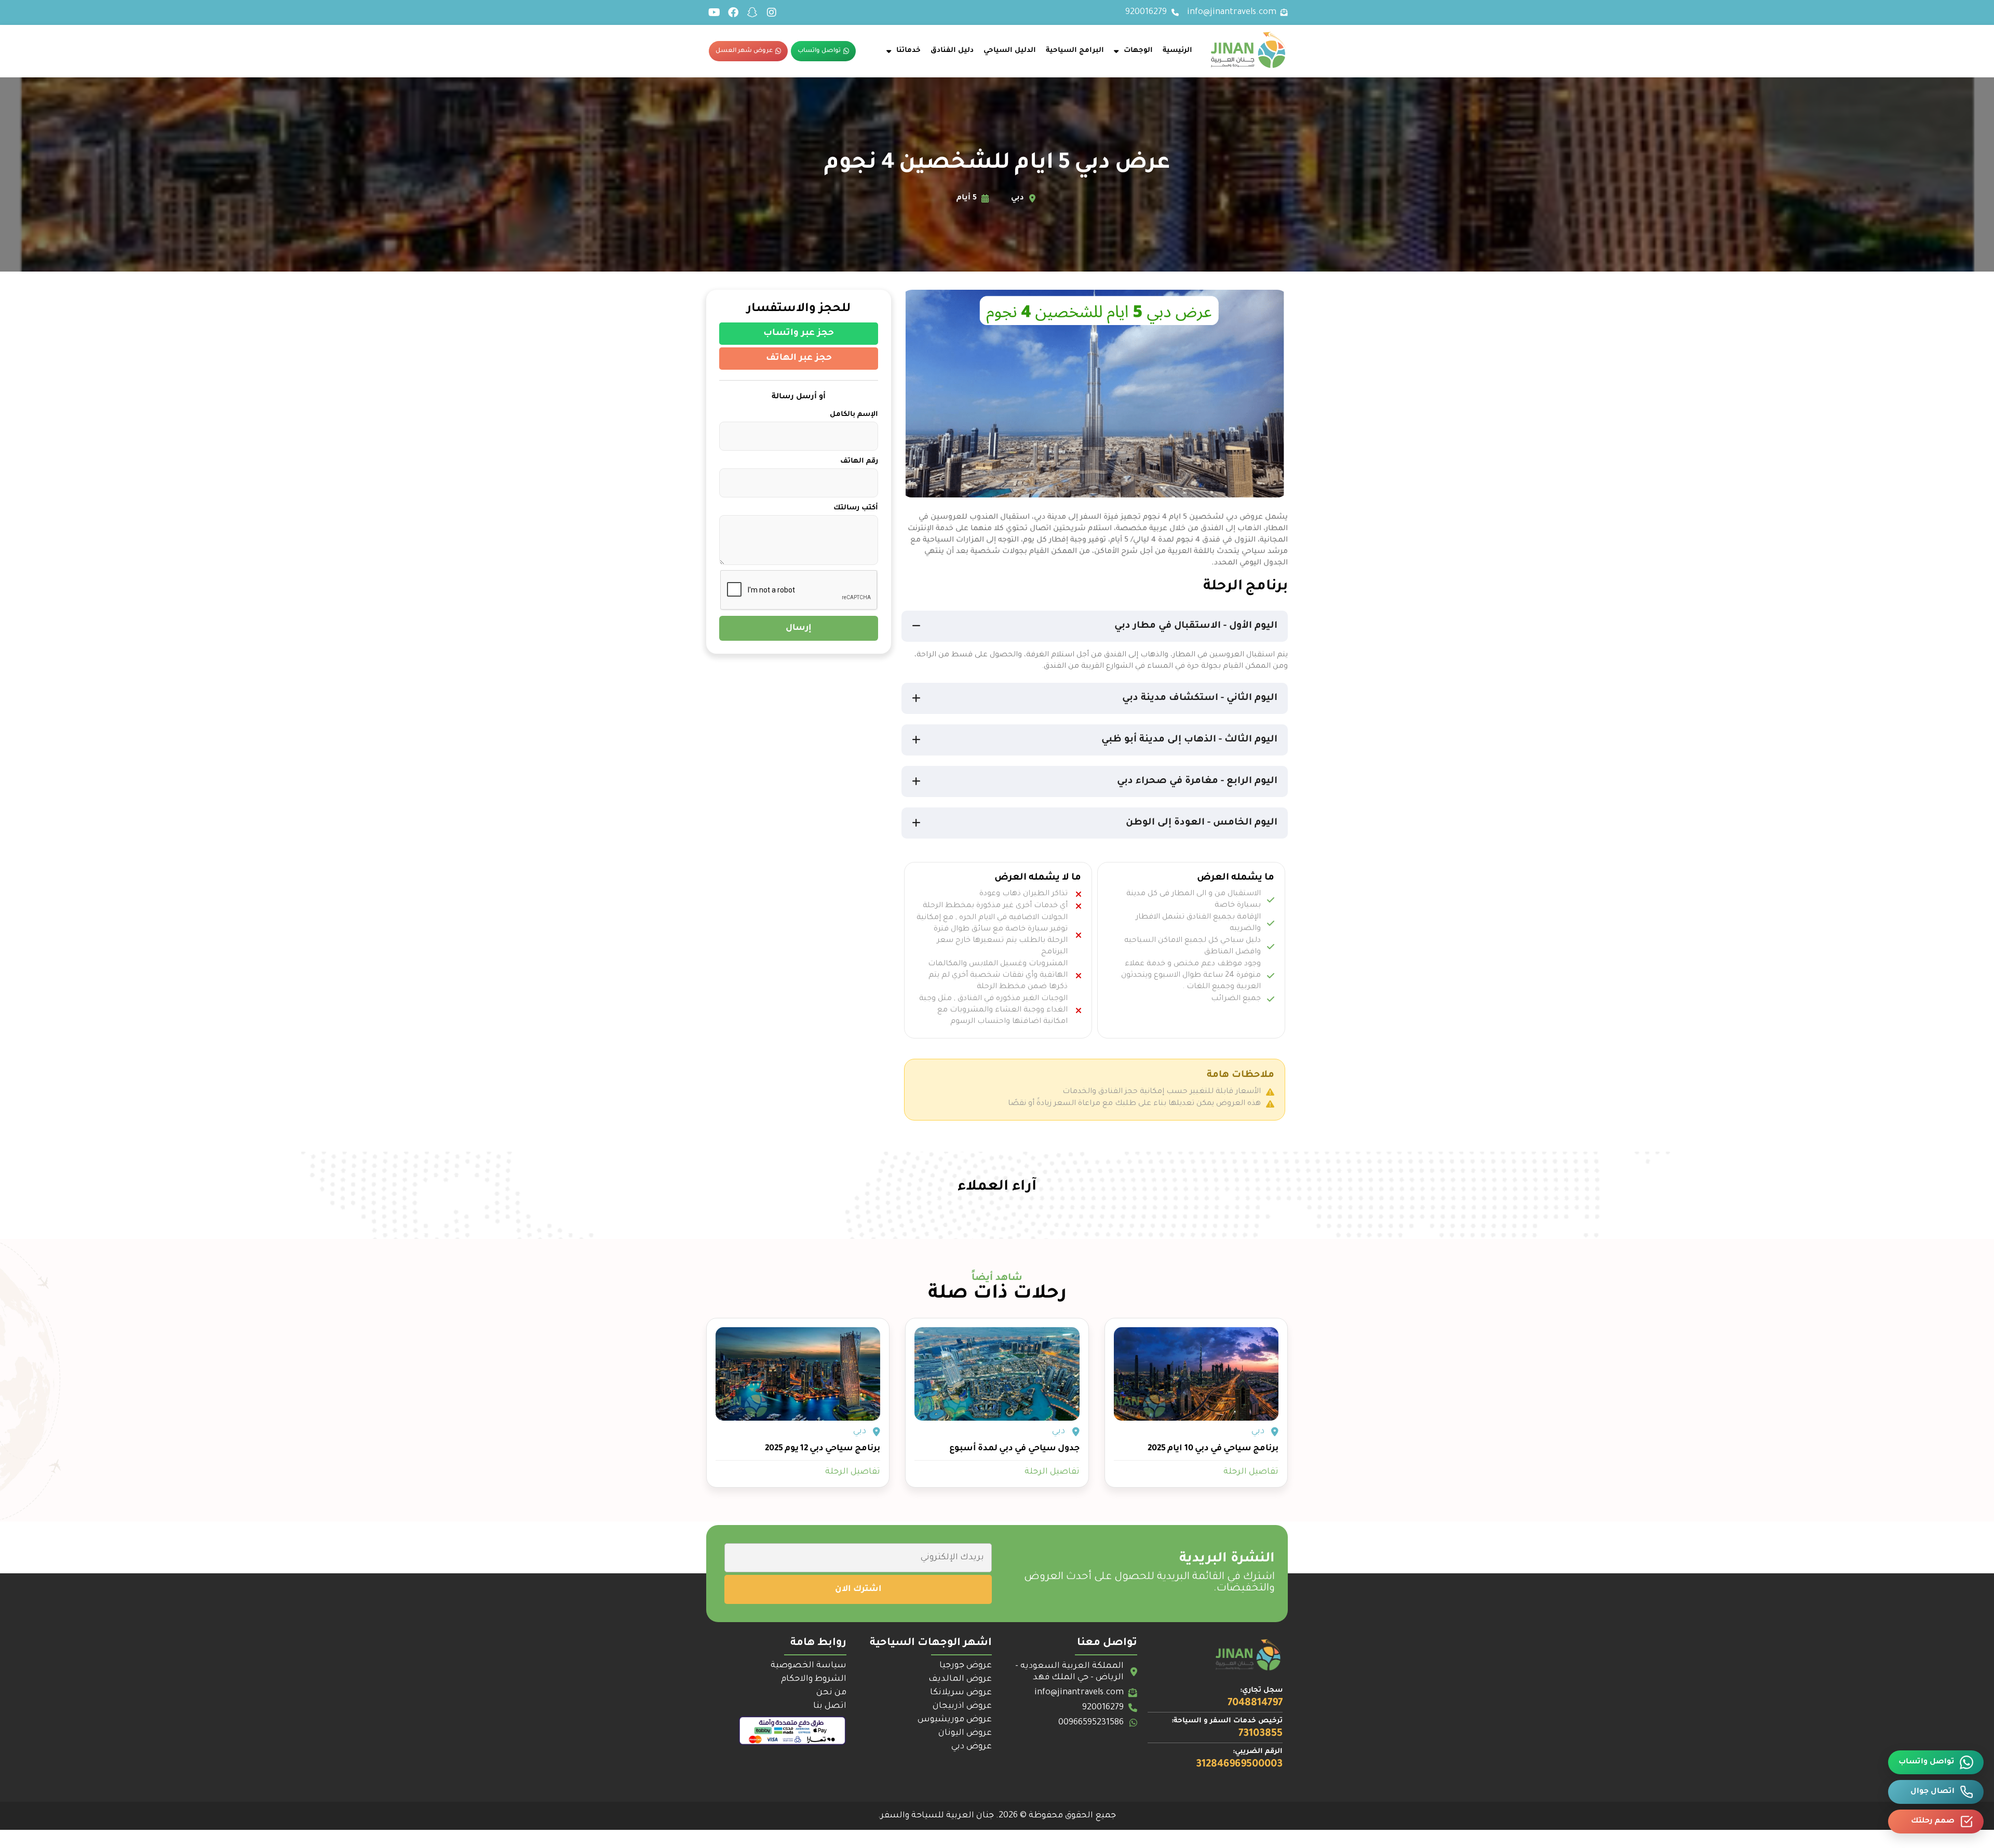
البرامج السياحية (1075, 51)
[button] (1095, 626)
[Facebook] (733, 12)
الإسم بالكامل (854, 415)
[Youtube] (714, 12)
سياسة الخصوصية (809, 1666)
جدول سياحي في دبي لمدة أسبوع (1014, 1449)
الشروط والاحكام (814, 1679)
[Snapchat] (752, 12)
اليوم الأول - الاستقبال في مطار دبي (1196, 626)
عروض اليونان (965, 1733)
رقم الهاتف (859, 461)
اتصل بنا (830, 1706)
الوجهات (1138, 51)
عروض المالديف (960, 1679)
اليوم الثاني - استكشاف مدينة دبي (1200, 698)
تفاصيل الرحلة (1251, 1472)
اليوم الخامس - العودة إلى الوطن (1202, 823)
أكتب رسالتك (856, 508)
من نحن (831, 1693)
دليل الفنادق (952, 51)
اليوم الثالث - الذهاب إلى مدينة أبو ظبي (1189, 740)
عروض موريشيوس (955, 1720)
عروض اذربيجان (962, 1706)
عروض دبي (972, 1747)
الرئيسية (1177, 51)
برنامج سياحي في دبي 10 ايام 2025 (1213, 1449)
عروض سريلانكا (961, 1693)
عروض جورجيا (966, 1666)
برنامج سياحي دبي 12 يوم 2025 (823, 1449)
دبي (1258, 1432)
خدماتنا (908, 51)
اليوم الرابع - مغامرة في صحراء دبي (1197, 781)
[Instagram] (772, 12)
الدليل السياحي (1010, 51)
